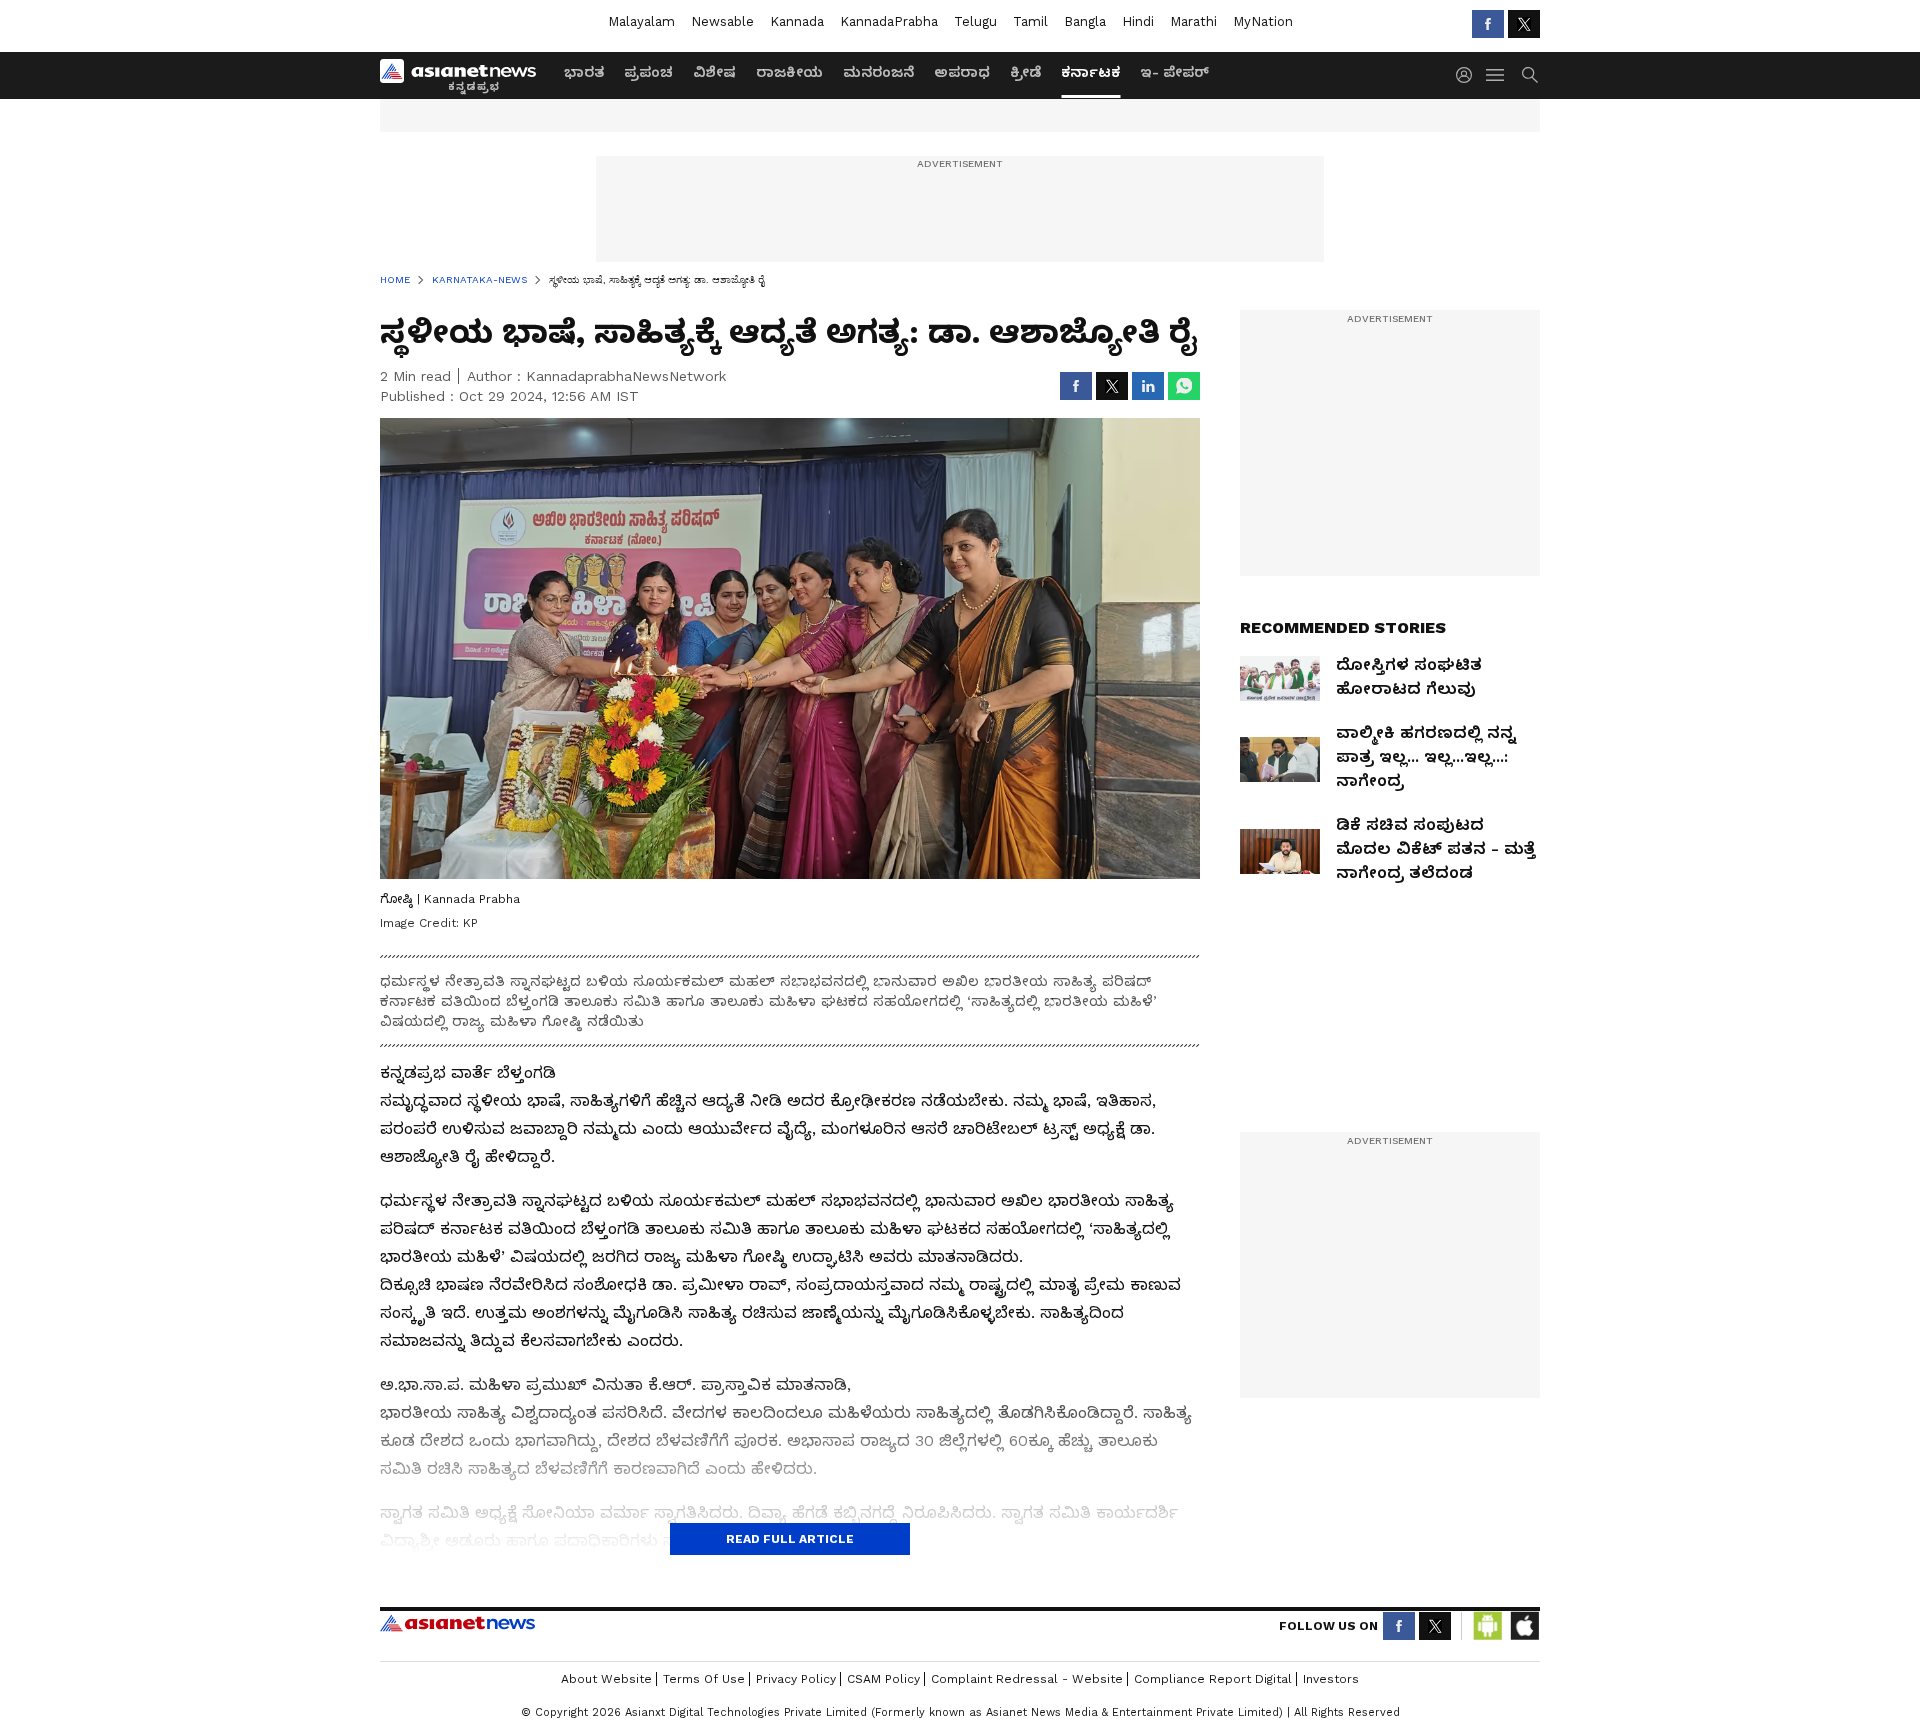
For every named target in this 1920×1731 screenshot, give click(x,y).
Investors (1331, 1679)
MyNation (1263, 21)
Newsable (722, 21)
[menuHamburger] (1496, 75)
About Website (606, 1679)
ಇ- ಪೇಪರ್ (1174, 72)
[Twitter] (1524, 24)
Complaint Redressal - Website (1027, 1679)
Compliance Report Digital (1213, 1679)
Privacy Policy (796, 1679)
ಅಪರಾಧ (962, 72)
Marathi (1193, 21)
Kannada (797, 21)
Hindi (1138, 21)
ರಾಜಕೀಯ (789, 72)
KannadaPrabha (889, 21)
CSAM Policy (883, 1679)
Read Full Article (790, 1539)
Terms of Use (704, 1679)
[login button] (1469, 75)
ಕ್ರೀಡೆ (1025, 72)
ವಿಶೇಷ (714, 72)
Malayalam (641, 21)
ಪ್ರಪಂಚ (648, 72)
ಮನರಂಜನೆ (878, 72)
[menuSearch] (1530, 75)
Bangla (1085, 21)
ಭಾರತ (584, 72)
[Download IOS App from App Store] (1524, 1626)
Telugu (975, 21)
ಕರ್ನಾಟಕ (1090, 72)
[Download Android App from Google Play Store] (1488, 1626)
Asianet (457, 1623)
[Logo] (465, 75)
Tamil (1030, 21)
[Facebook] (1488, 24)
